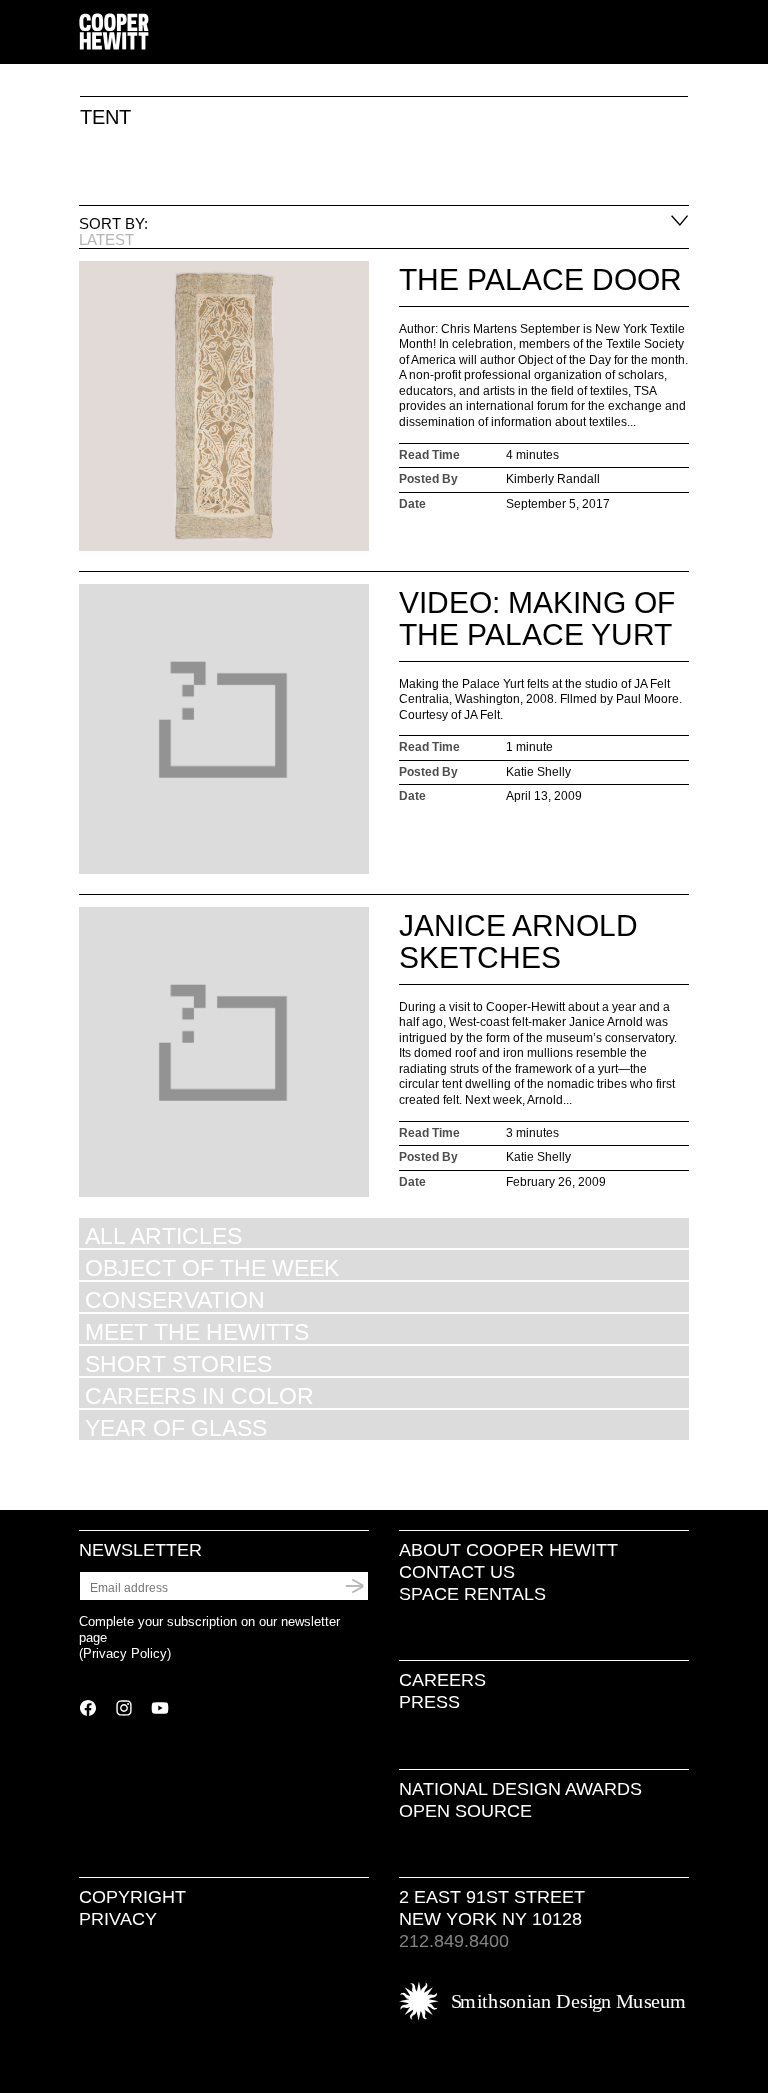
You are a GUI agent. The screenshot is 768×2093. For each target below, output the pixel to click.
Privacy (118, 1919)
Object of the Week (212, 1267)
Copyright (132, 1897)
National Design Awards (520, 1789)
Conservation (175, 1299)
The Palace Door (540, 279)
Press (429, 1702)
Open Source (465, 1811)
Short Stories (178, 1363)
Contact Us (457, 1572)
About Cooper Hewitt (508, 1550)
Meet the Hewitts (197, 1331)
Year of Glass (176, 1427)
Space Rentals (472, 1594)
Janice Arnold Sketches (518, 941)
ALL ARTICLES (163, 1235)
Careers (442, 1680)
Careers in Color (199, 1395)
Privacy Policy (125, 1653)
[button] (681, 33)
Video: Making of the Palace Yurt (537, 618)
